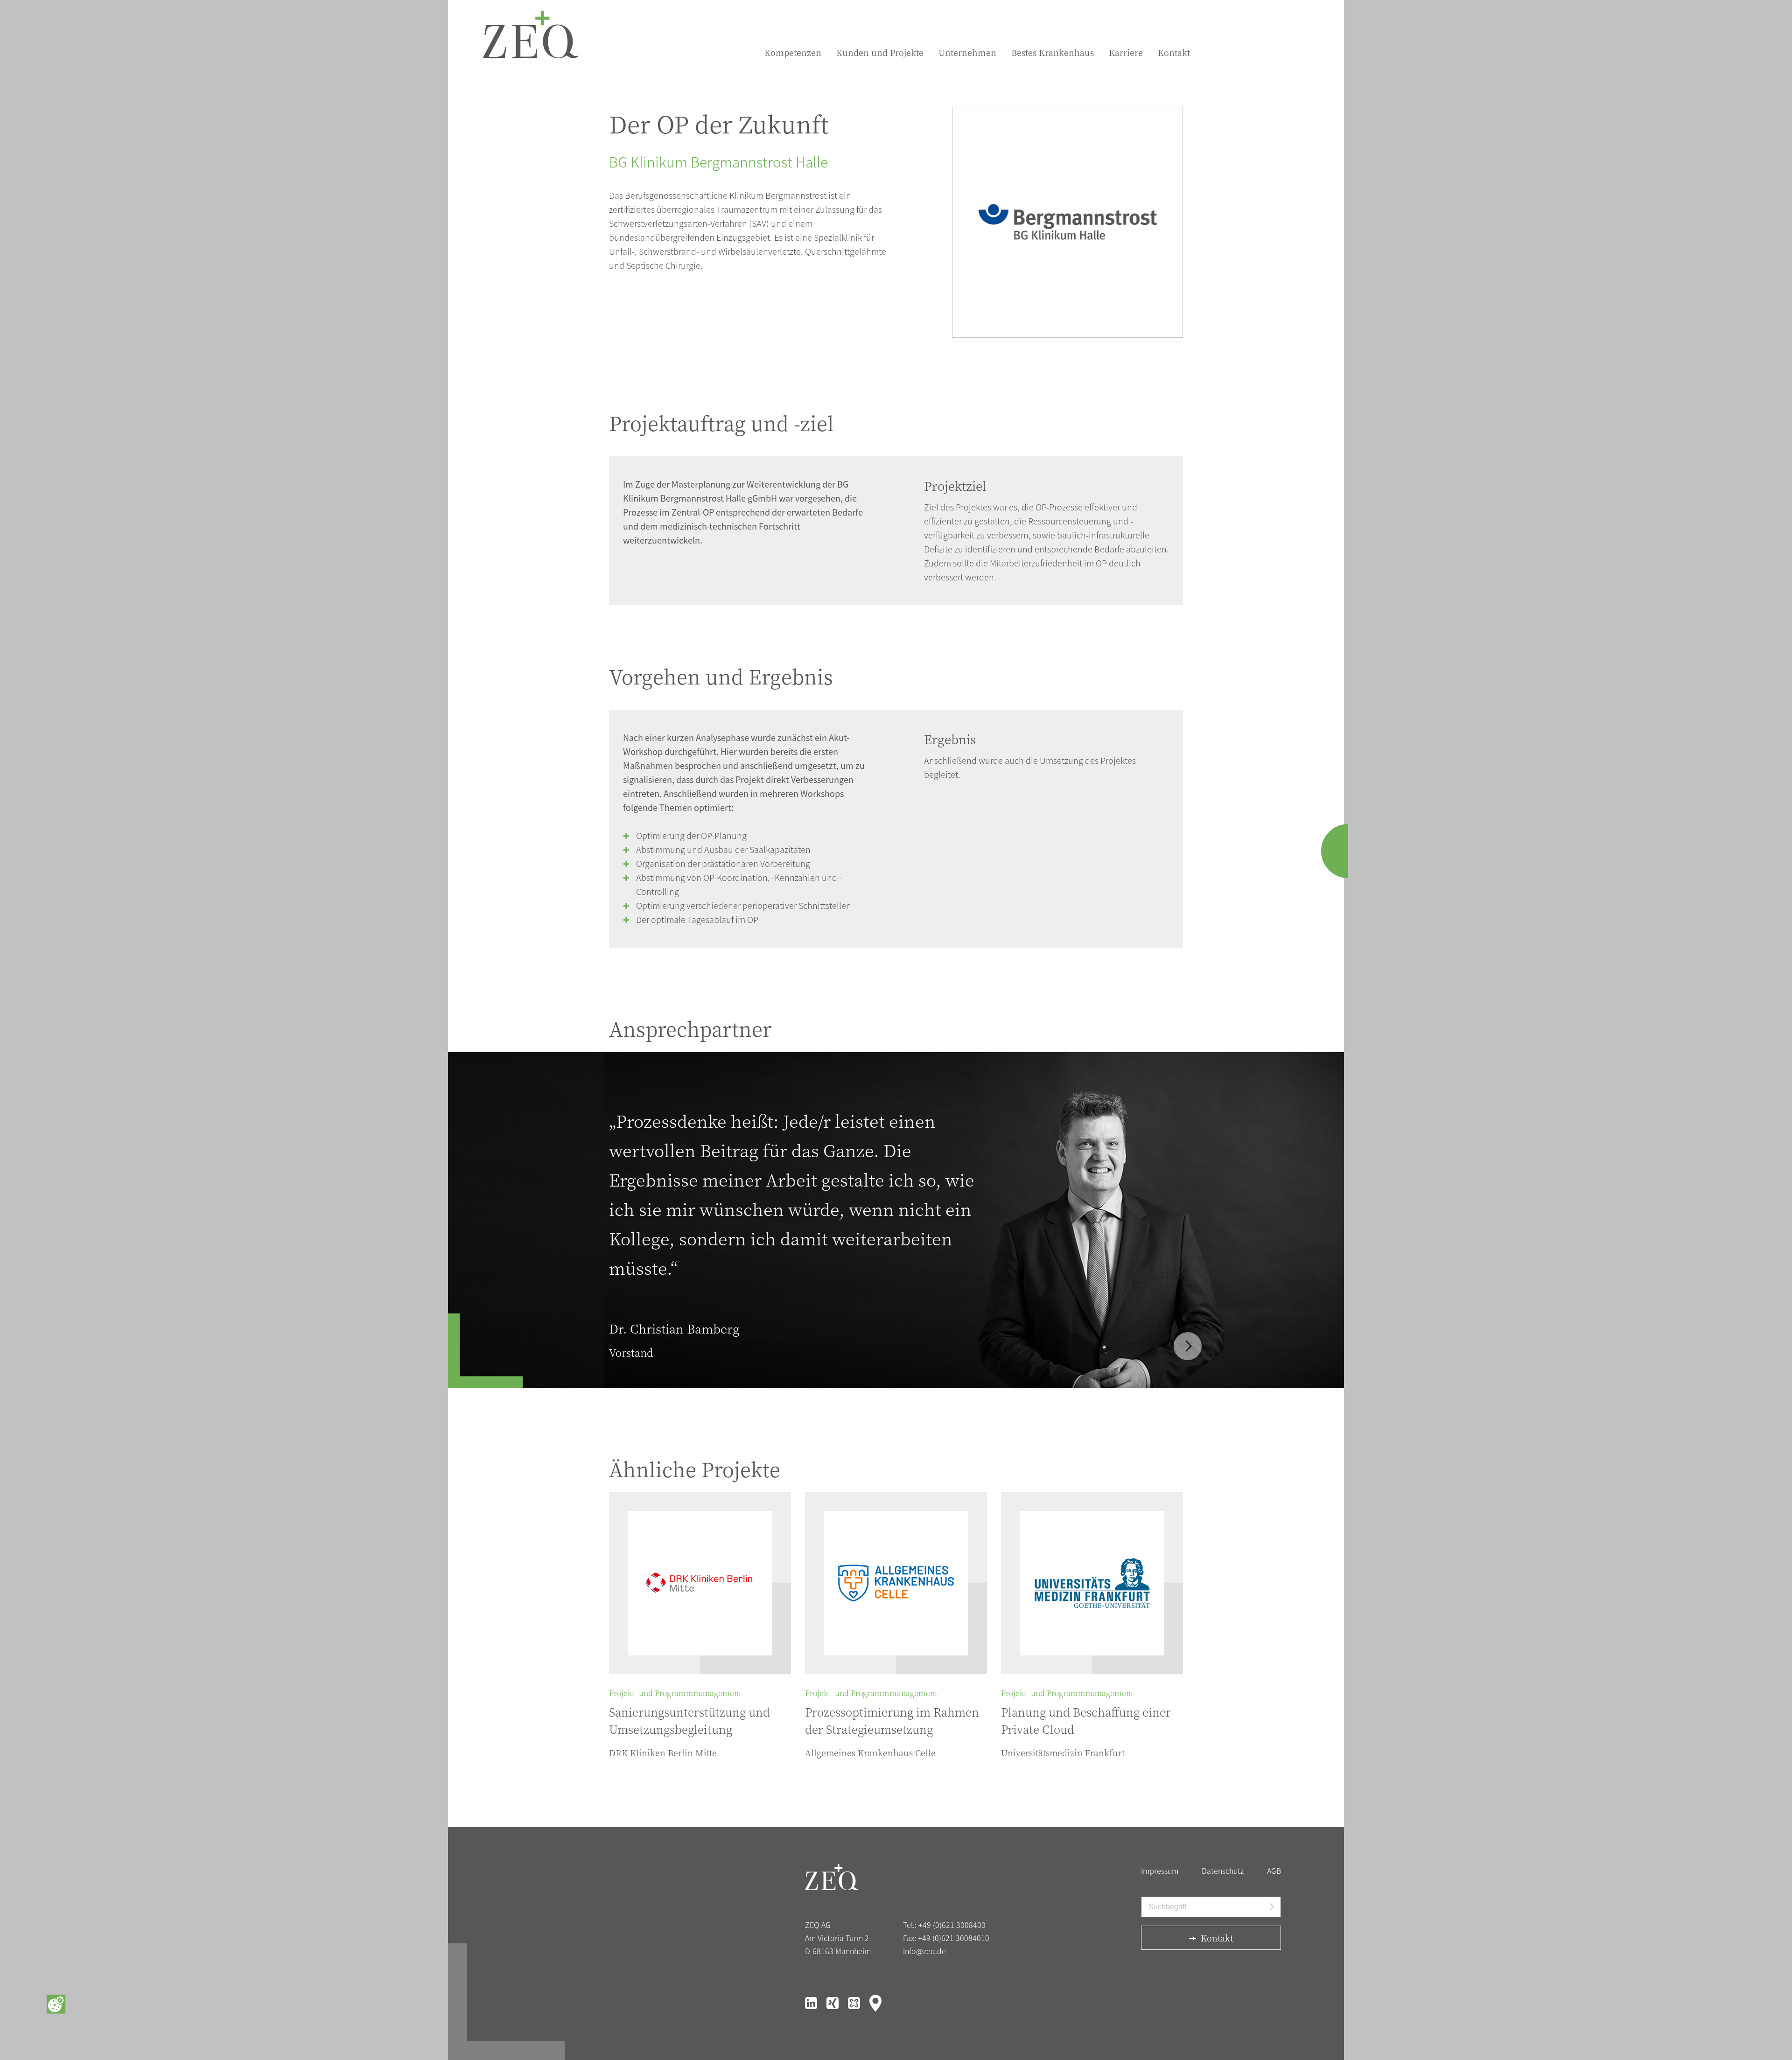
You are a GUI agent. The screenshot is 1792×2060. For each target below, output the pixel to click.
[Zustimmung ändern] (56, 2004)
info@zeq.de (924, 1951)
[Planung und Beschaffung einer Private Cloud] (1092, 1583)
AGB (1274, 1871)
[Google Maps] (875, 2002)
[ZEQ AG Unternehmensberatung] (531, 35)
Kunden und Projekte (880, 52)
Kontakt (1174, 52)
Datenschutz (1223, 1871)
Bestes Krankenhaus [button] (1053, 52)
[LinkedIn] (812, 2002)
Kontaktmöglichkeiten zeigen (1346, 851)
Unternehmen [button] (967, 52)
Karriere (1126, 52)
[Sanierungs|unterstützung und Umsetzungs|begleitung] (700, 1583)
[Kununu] (855, 2002)
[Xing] (833, 2002)
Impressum (1160, 1871)
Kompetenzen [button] (793, 52)
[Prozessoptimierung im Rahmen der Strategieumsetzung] (896, 1583)
